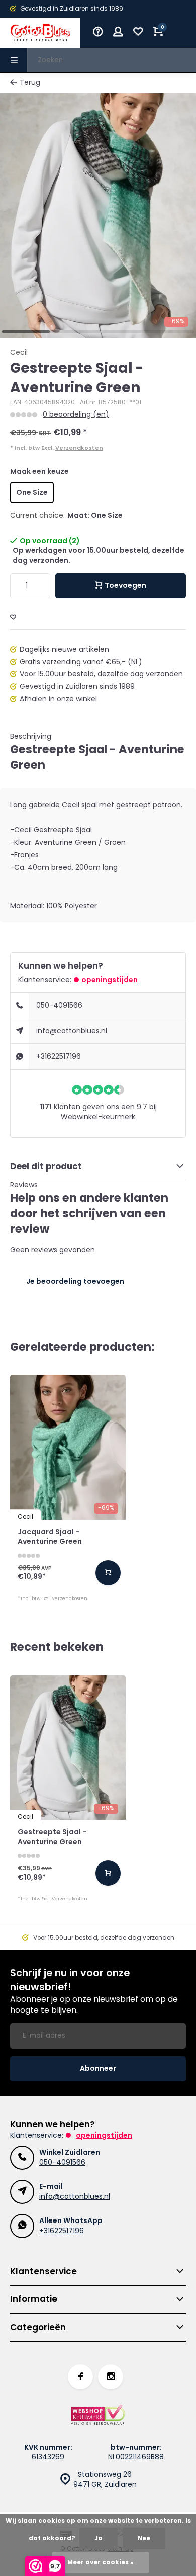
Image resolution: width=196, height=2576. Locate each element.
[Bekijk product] (108, 1573)
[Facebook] (80, 2377)
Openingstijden (110, 980)
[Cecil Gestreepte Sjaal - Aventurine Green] (68, 1748)
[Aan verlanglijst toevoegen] (13, 618)
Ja (99, 2538)
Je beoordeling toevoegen (75, 1281)
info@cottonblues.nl (72, 1031)
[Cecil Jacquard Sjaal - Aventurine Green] (68, 1447)
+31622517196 (59, 1056)
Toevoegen (125, 585)
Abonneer (98, 2068)
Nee (144, 2538)
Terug (30, 83)
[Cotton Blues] (40, 33)
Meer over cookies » (101, 2562)
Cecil (19, 353)
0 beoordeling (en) (76, 415)
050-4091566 (59, 1005)
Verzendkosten (79, 448)
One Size (32, 492)
